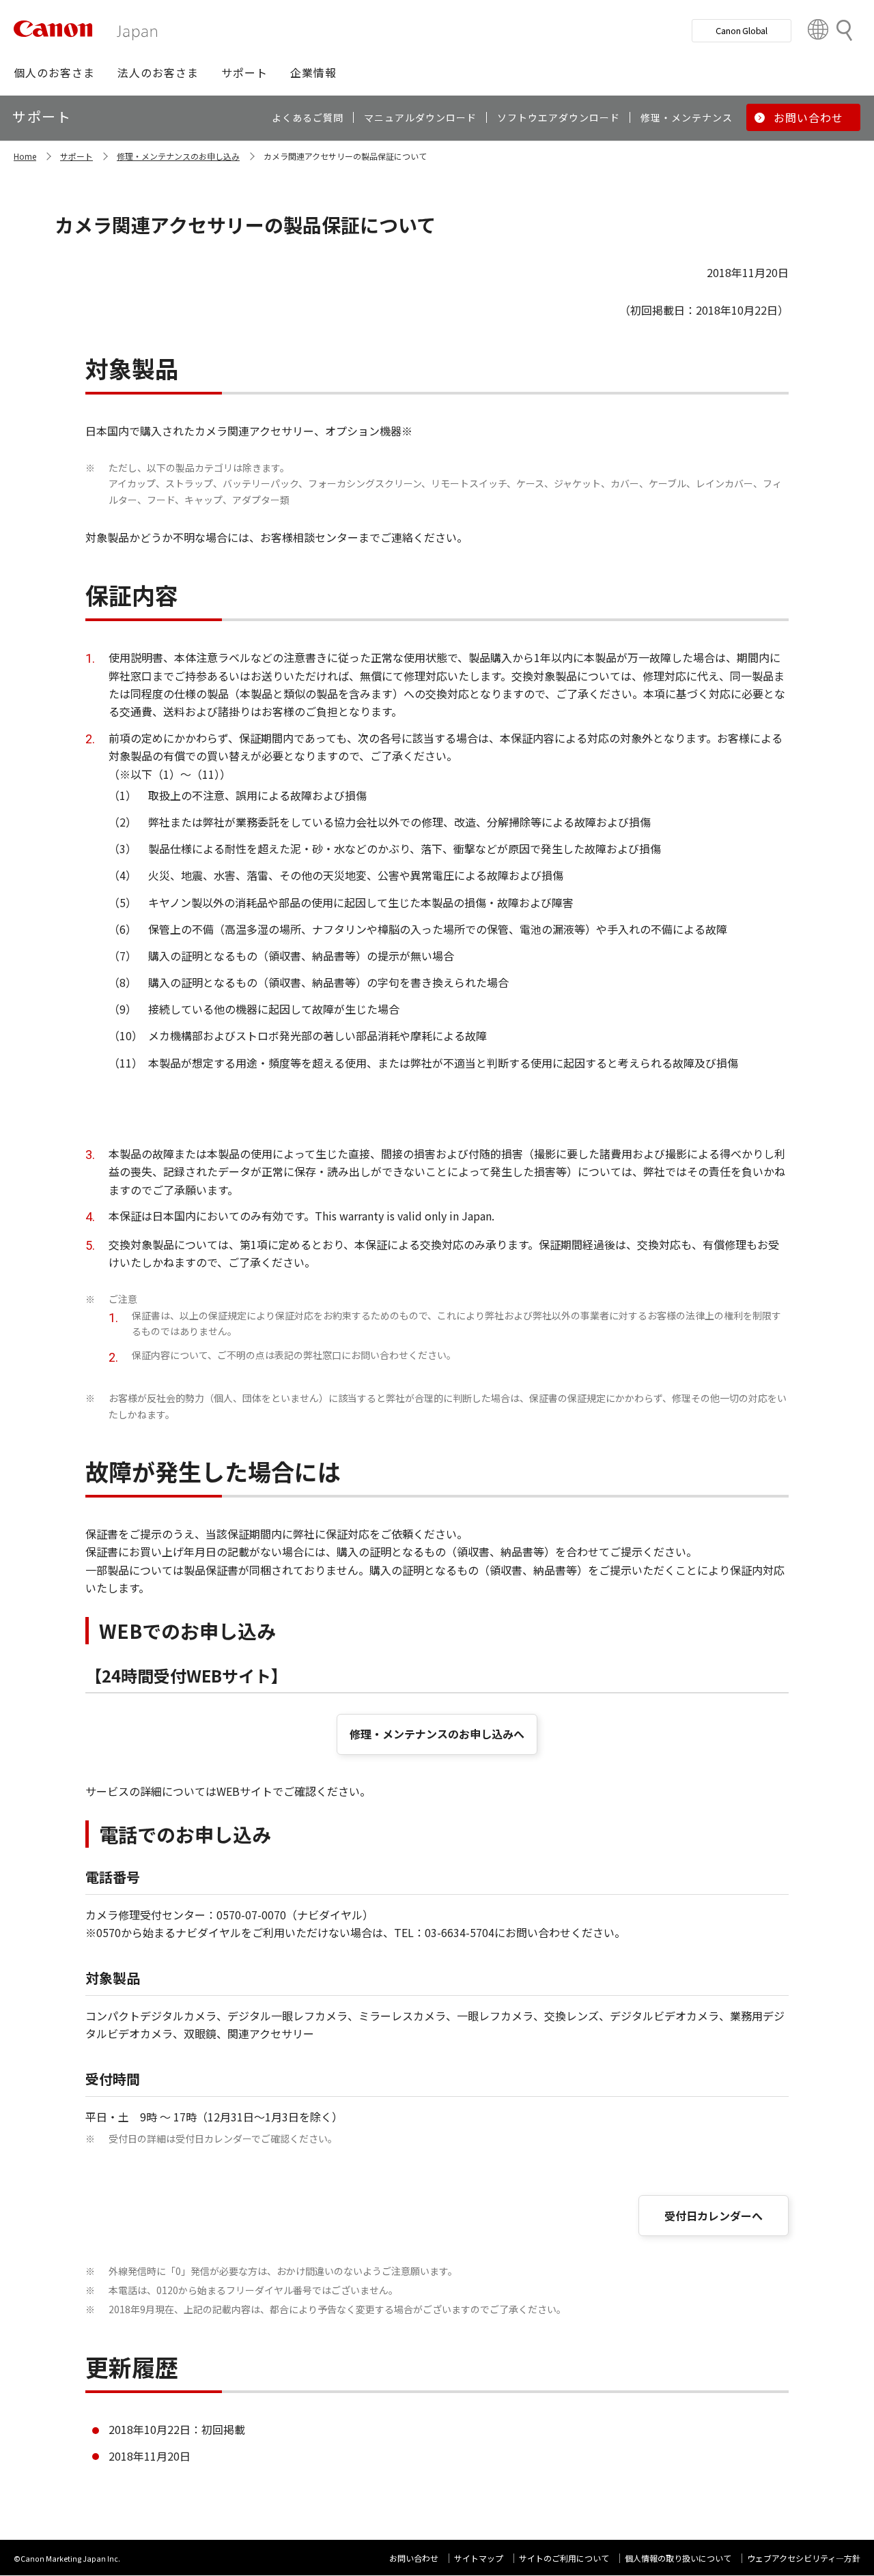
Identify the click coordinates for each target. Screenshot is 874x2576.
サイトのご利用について (564, 2558)
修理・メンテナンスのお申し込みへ (437, 1734)
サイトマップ (479, 2558)
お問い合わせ (414, 2558)
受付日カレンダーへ (714, 2216)
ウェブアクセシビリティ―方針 (804, 2558)
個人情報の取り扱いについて (678, 2558)
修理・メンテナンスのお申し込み (178, 156)
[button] (54, 72)
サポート (76, 156)
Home (25, 156)
